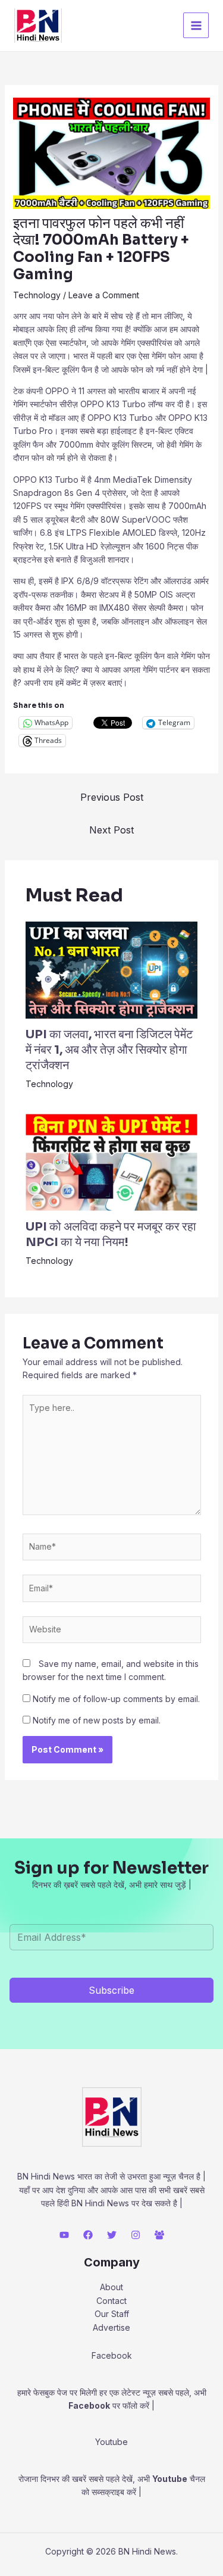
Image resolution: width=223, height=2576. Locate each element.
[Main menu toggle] (196, 25)
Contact (111, 2301)
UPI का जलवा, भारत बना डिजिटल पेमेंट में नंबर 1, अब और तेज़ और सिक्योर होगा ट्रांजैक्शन (109, 1050)
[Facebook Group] (159, 2235)
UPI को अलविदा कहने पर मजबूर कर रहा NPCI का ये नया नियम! (111, 1234)
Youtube (170, 2479)
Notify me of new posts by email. (97, 1720)
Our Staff (112, 2314)
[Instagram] (136, 2235)
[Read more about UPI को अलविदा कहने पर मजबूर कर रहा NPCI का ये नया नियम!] (112, 1161)
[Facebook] (88, 2235)
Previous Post (112, 797)
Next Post (111, 830)
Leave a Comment (104, 295)
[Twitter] (112, 2235)
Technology (37, 295)
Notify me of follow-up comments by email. (116, 1699)
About (111, 2287)
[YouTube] (64, 2235)
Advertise (111, 2327)
